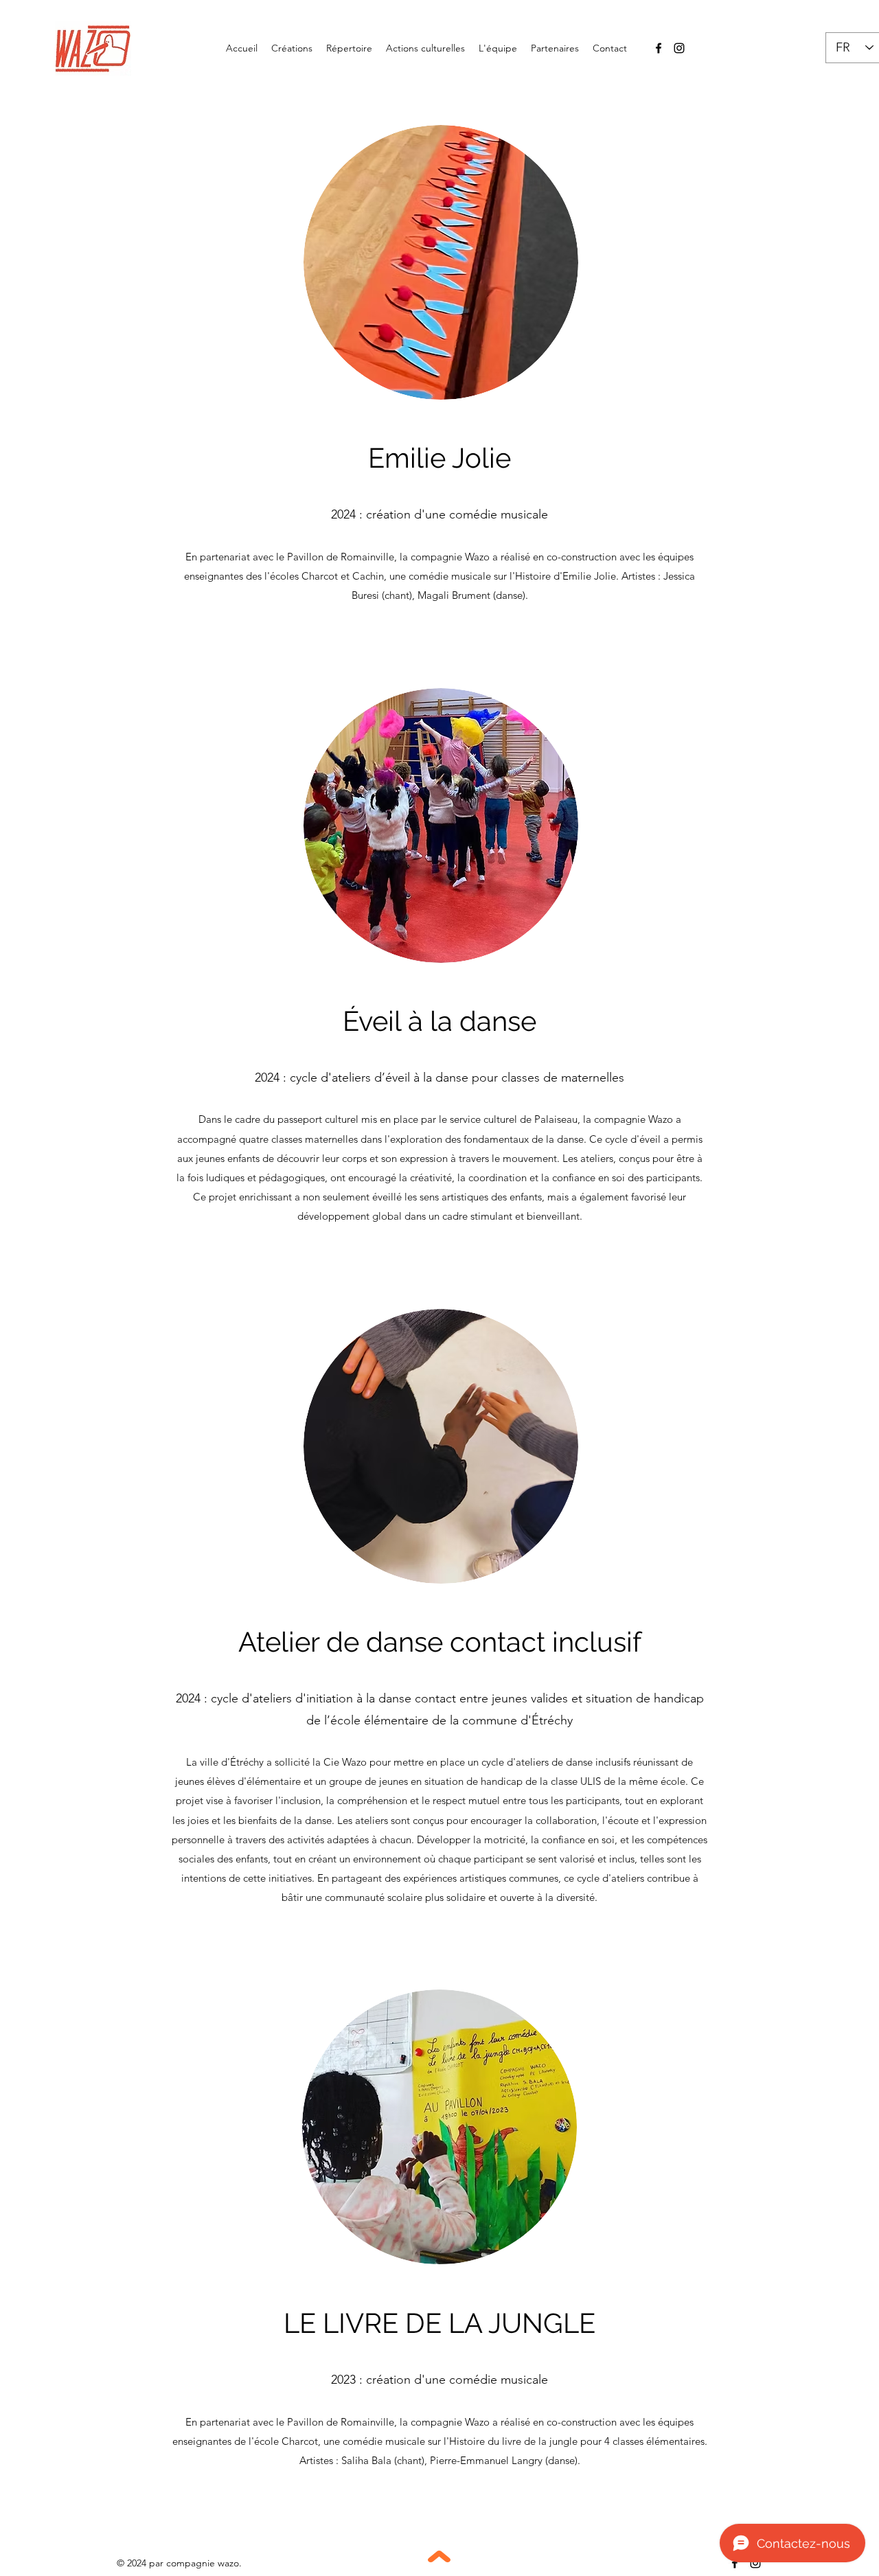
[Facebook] (659, 48)
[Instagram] (679, 48)
